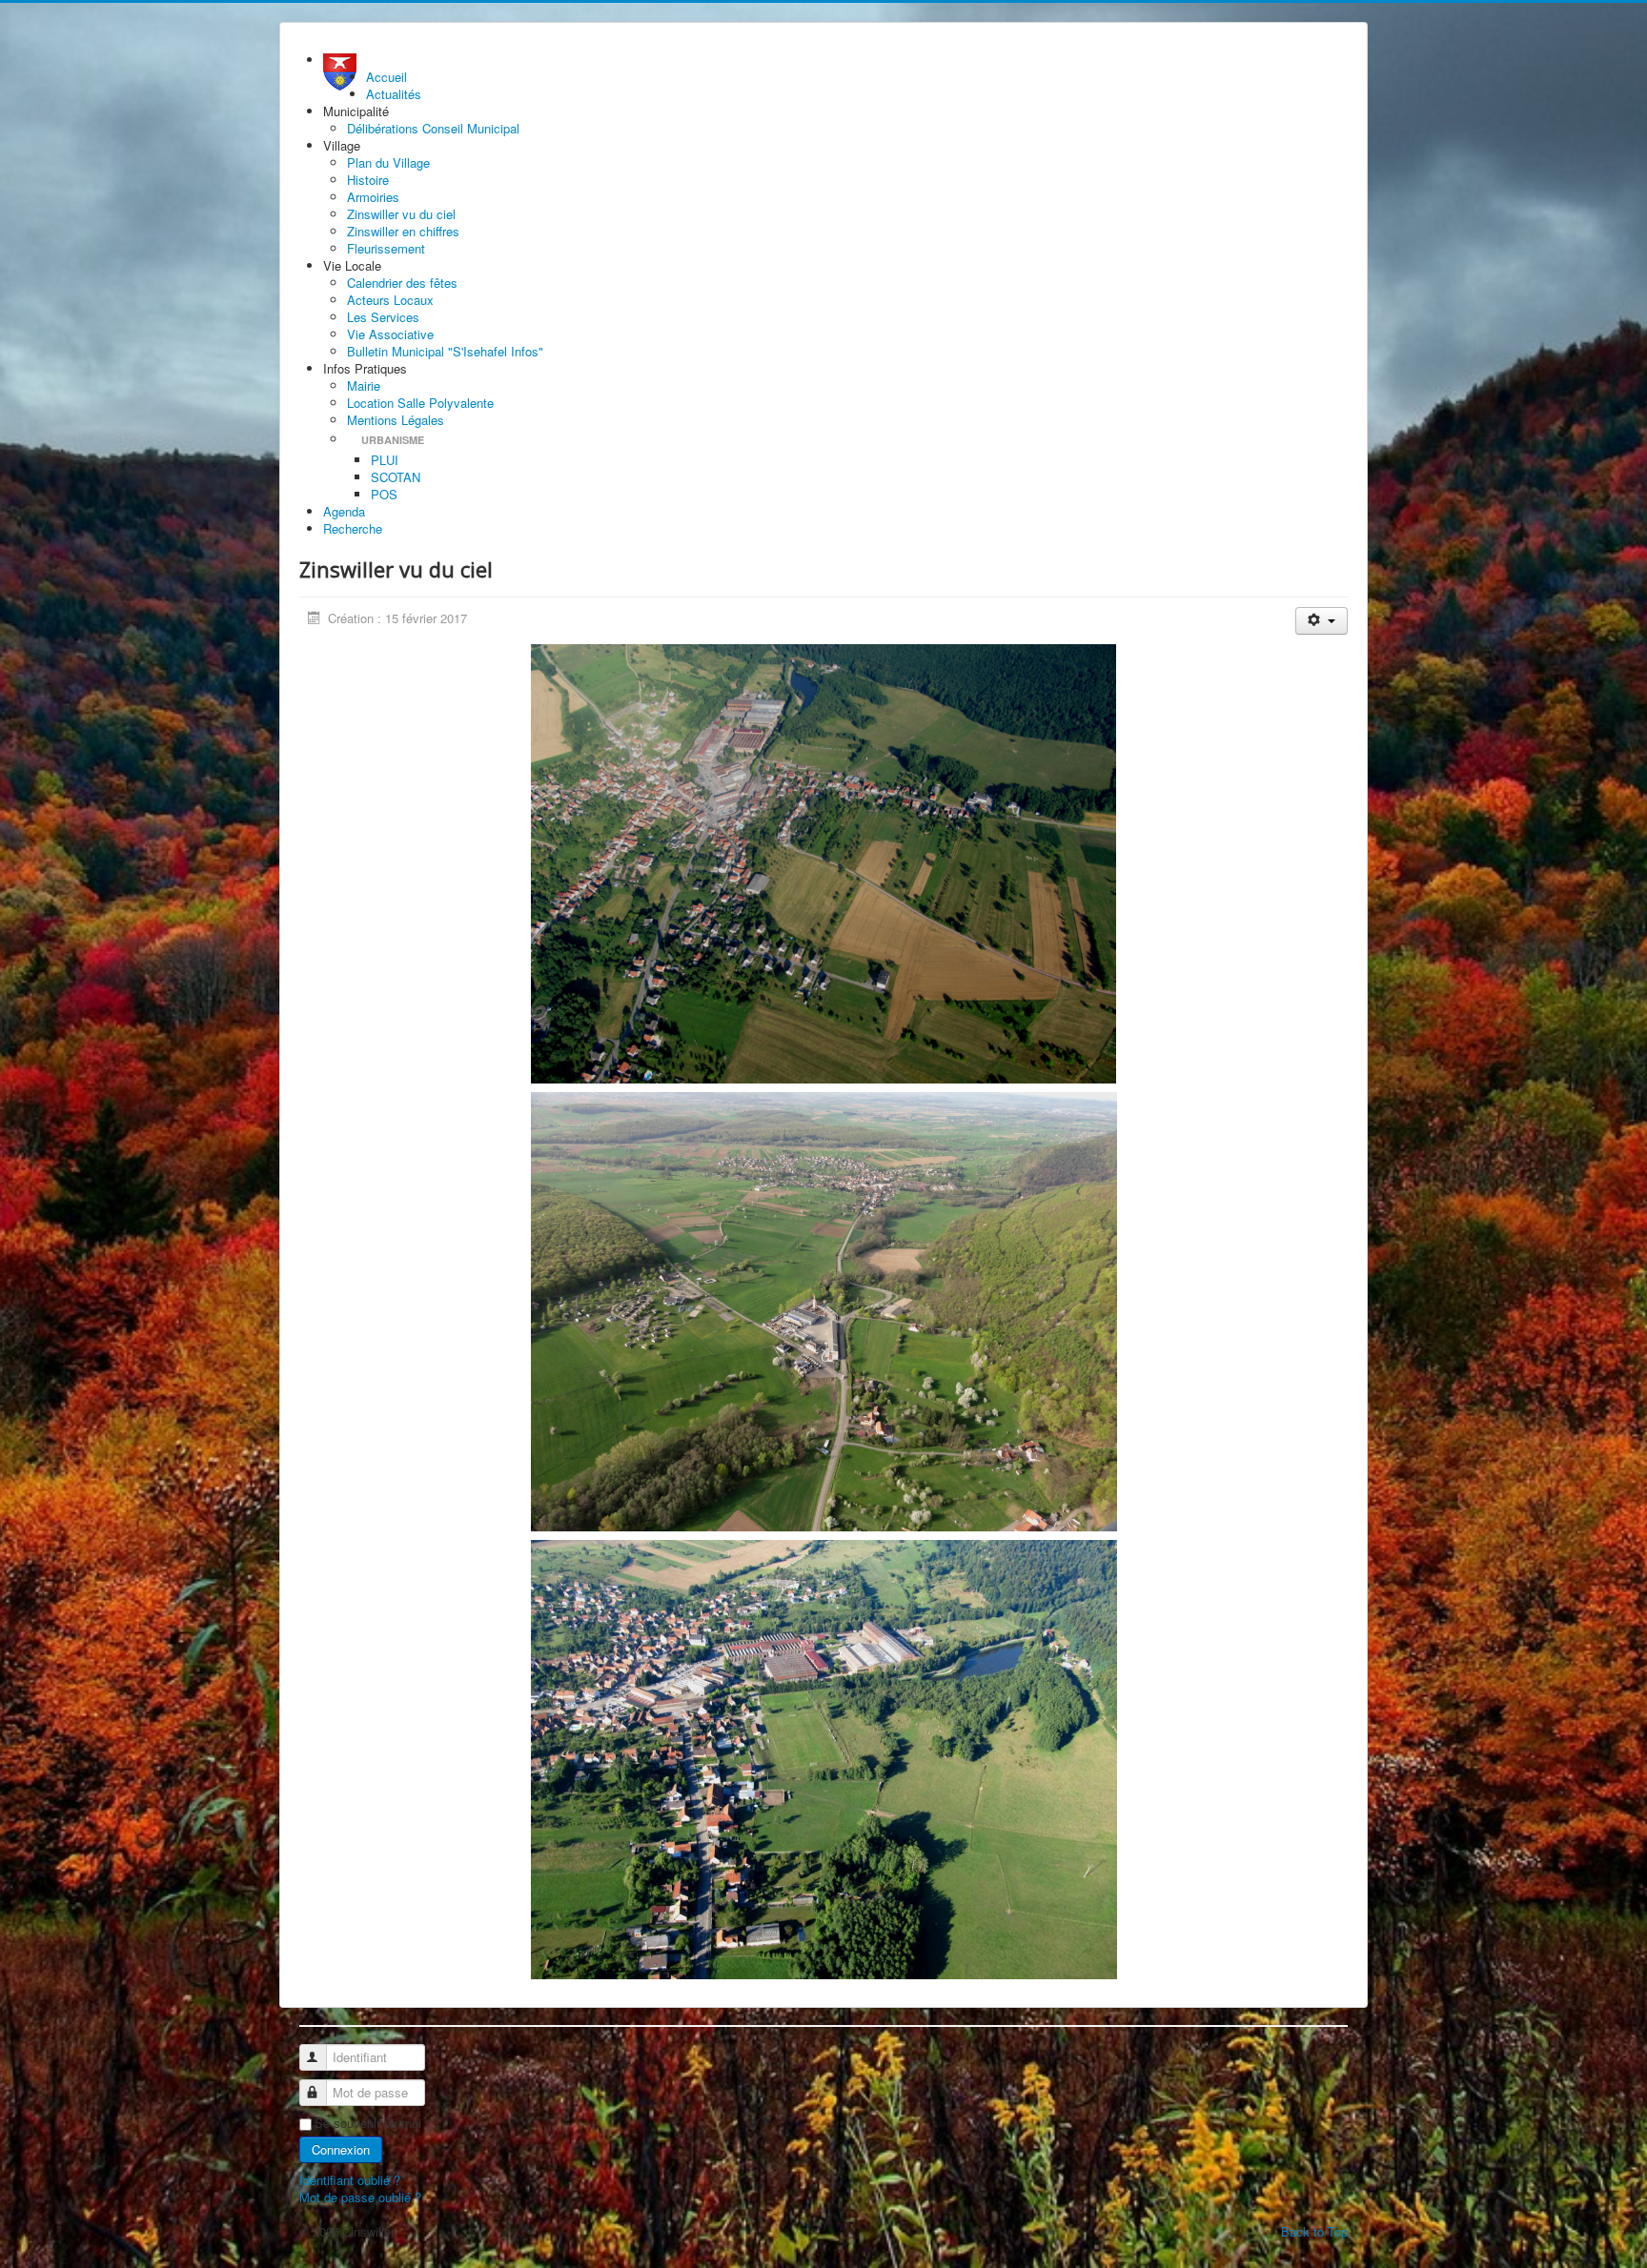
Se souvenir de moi (368, 2123)
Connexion (341, 2149)
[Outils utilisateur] (1322, 621)
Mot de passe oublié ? (360, 2197)
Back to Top (1314, 2231)
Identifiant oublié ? (350, 2180)
